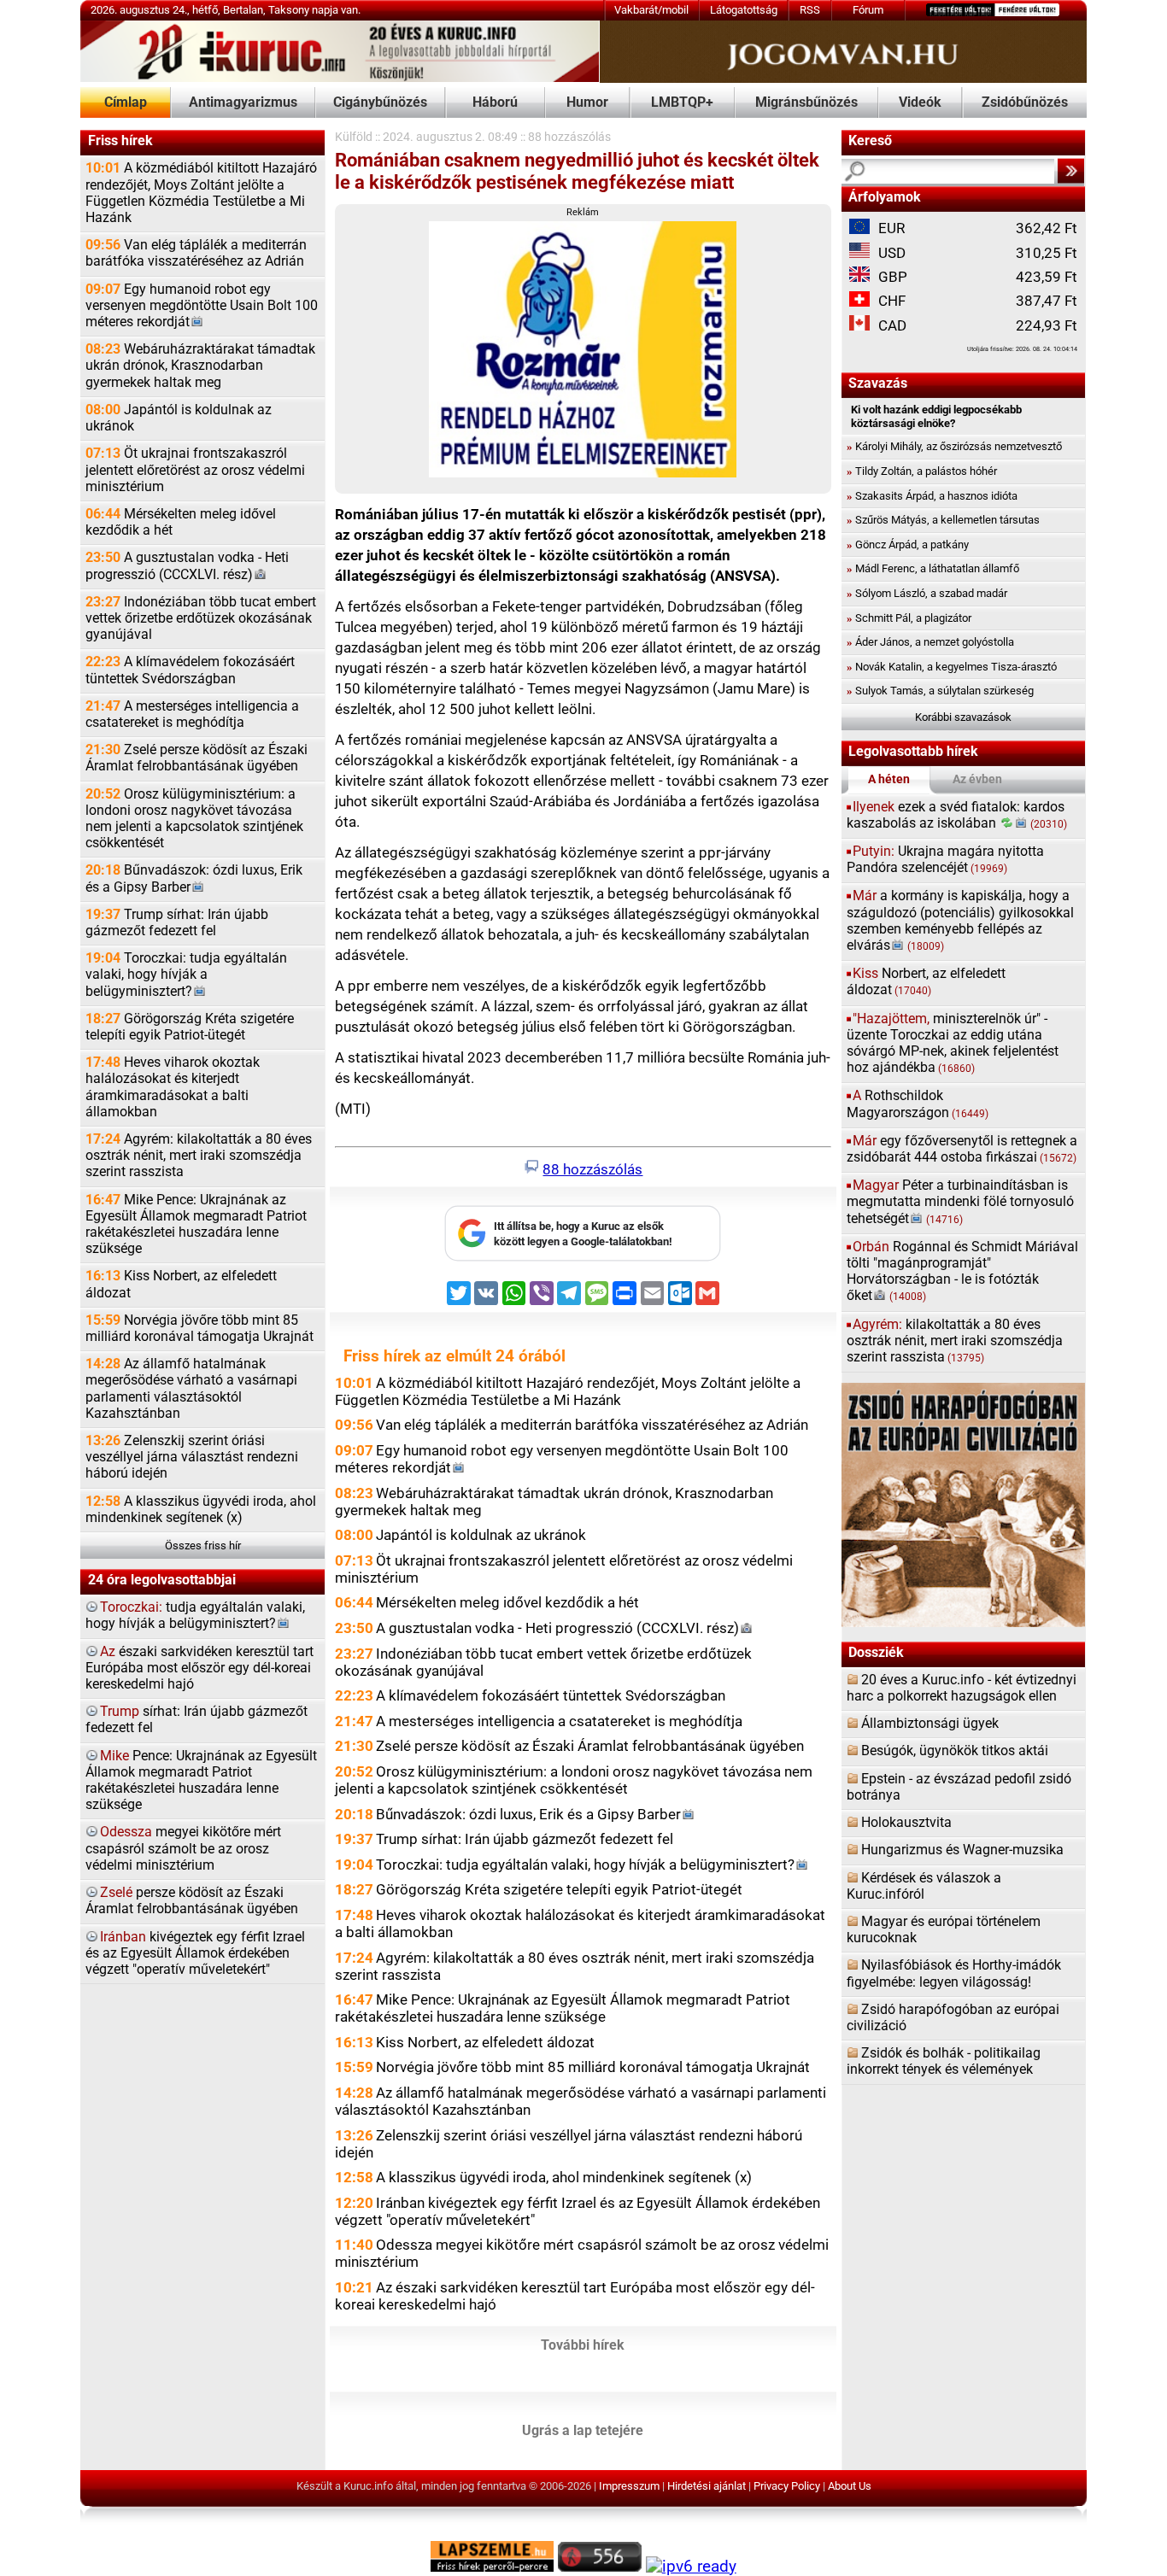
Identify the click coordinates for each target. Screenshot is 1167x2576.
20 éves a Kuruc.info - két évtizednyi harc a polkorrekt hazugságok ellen (962, 1688)
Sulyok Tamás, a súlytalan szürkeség (940, 691)
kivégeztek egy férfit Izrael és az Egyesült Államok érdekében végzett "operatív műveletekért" (195, 1953)
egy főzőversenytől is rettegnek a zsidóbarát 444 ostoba (962, 1149)
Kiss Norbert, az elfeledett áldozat (181, 1284)
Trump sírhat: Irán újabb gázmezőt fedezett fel (177, 923)
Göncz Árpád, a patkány (908, 544)
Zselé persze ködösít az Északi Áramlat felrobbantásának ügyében (196, 758)
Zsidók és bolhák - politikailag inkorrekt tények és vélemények (944, 2061)
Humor (587, 102)
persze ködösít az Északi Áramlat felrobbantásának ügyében (192, 1901)
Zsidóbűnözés (1025, 102)
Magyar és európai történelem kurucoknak (944, 1930)
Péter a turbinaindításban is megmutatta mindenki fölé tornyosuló (960, 1202)
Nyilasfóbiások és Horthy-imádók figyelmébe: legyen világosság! (954, 1973)
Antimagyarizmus (243, 102)
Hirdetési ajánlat (707, 2486)
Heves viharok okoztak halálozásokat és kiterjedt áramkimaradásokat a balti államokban (173, 1087)
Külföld (354, 137)
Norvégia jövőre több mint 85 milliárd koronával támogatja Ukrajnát (199, 1329)
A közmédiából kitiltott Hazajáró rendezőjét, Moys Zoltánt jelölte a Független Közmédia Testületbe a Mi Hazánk (201, 193)
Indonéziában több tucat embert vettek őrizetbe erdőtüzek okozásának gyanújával (201, 618)
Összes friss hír (203, 1546)
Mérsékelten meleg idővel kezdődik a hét (181, 522)
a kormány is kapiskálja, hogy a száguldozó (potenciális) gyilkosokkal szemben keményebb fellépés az (960, 921)
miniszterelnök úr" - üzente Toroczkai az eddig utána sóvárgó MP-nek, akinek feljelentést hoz (953, 1044)
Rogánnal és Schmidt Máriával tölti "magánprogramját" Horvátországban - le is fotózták (962, 1272)
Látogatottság (744, 10)
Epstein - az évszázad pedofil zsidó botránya (959, 1787)
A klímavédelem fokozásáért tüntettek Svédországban (190, 670)
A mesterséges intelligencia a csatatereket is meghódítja (192, 714)
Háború (495, 102)
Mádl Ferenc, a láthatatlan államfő (933, 568)
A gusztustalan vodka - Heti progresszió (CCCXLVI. (187, 566)
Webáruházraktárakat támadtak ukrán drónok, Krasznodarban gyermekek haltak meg (200, 366)
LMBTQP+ (682, 102)
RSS (810, 10)
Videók (920, 102)
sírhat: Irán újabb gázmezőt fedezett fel (196, 1720)
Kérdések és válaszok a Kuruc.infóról (924, 1886)
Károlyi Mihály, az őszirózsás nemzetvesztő (954, 446)
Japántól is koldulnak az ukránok (179, 418)
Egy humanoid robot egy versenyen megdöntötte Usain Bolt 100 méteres (202, 306)
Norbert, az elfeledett (926, 982)
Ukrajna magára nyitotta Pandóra (945, 860)
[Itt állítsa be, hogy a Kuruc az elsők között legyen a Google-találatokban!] (583, 1258)
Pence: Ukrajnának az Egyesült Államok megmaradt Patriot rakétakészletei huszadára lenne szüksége (201, 1781)
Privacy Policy (787, 2486)
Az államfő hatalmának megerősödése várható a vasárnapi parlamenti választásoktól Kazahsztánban (191, 1389)
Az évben (977, 779)
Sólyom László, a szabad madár (927, 593)
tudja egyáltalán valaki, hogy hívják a (195, 1616)
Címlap (126, 102)
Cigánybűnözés (380, 102)
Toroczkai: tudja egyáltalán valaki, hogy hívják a (186, 975)
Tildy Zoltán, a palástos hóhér (922, 471)
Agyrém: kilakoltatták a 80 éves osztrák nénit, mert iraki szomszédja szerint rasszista (199, 1156)
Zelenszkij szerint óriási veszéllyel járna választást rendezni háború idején (192, 1457)
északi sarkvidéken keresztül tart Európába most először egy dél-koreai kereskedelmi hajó (199, 1668)
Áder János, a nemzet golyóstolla (930, 642)
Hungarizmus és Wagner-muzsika (962, 1850)
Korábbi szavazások (963, 717)
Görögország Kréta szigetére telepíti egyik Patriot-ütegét (190, 1027)
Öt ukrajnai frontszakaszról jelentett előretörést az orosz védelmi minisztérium (195, 470)
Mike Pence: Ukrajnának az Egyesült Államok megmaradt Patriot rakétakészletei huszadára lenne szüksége (196, 1225)
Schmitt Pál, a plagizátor (909, 618)
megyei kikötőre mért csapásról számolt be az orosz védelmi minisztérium (183, 1848)
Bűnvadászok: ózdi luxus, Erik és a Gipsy (194, 878)
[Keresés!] (1071, 171)
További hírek (583, 2345)
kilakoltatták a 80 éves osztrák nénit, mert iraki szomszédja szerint (955, 1341)
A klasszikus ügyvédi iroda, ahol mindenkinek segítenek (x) (201, 1510)
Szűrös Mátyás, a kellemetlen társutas (943, 520)
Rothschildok (918, 1104)
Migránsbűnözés (806, 102)
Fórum (868, 10)
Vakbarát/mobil (651, 10)
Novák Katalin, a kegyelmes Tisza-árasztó (952, 667)
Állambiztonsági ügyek (930, 1724)
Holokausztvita (906, 1823)
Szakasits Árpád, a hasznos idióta (932, 496)
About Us (850, 2486)
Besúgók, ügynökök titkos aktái (955, 1751)
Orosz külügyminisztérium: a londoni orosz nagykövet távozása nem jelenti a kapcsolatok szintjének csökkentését (194, 819)
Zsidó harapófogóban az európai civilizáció (953, 2018)
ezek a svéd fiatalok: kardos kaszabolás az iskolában (957, 815)
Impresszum (629, 2486)
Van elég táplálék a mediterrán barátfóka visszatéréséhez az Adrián (196, 253)
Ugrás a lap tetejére (583, 2431)
